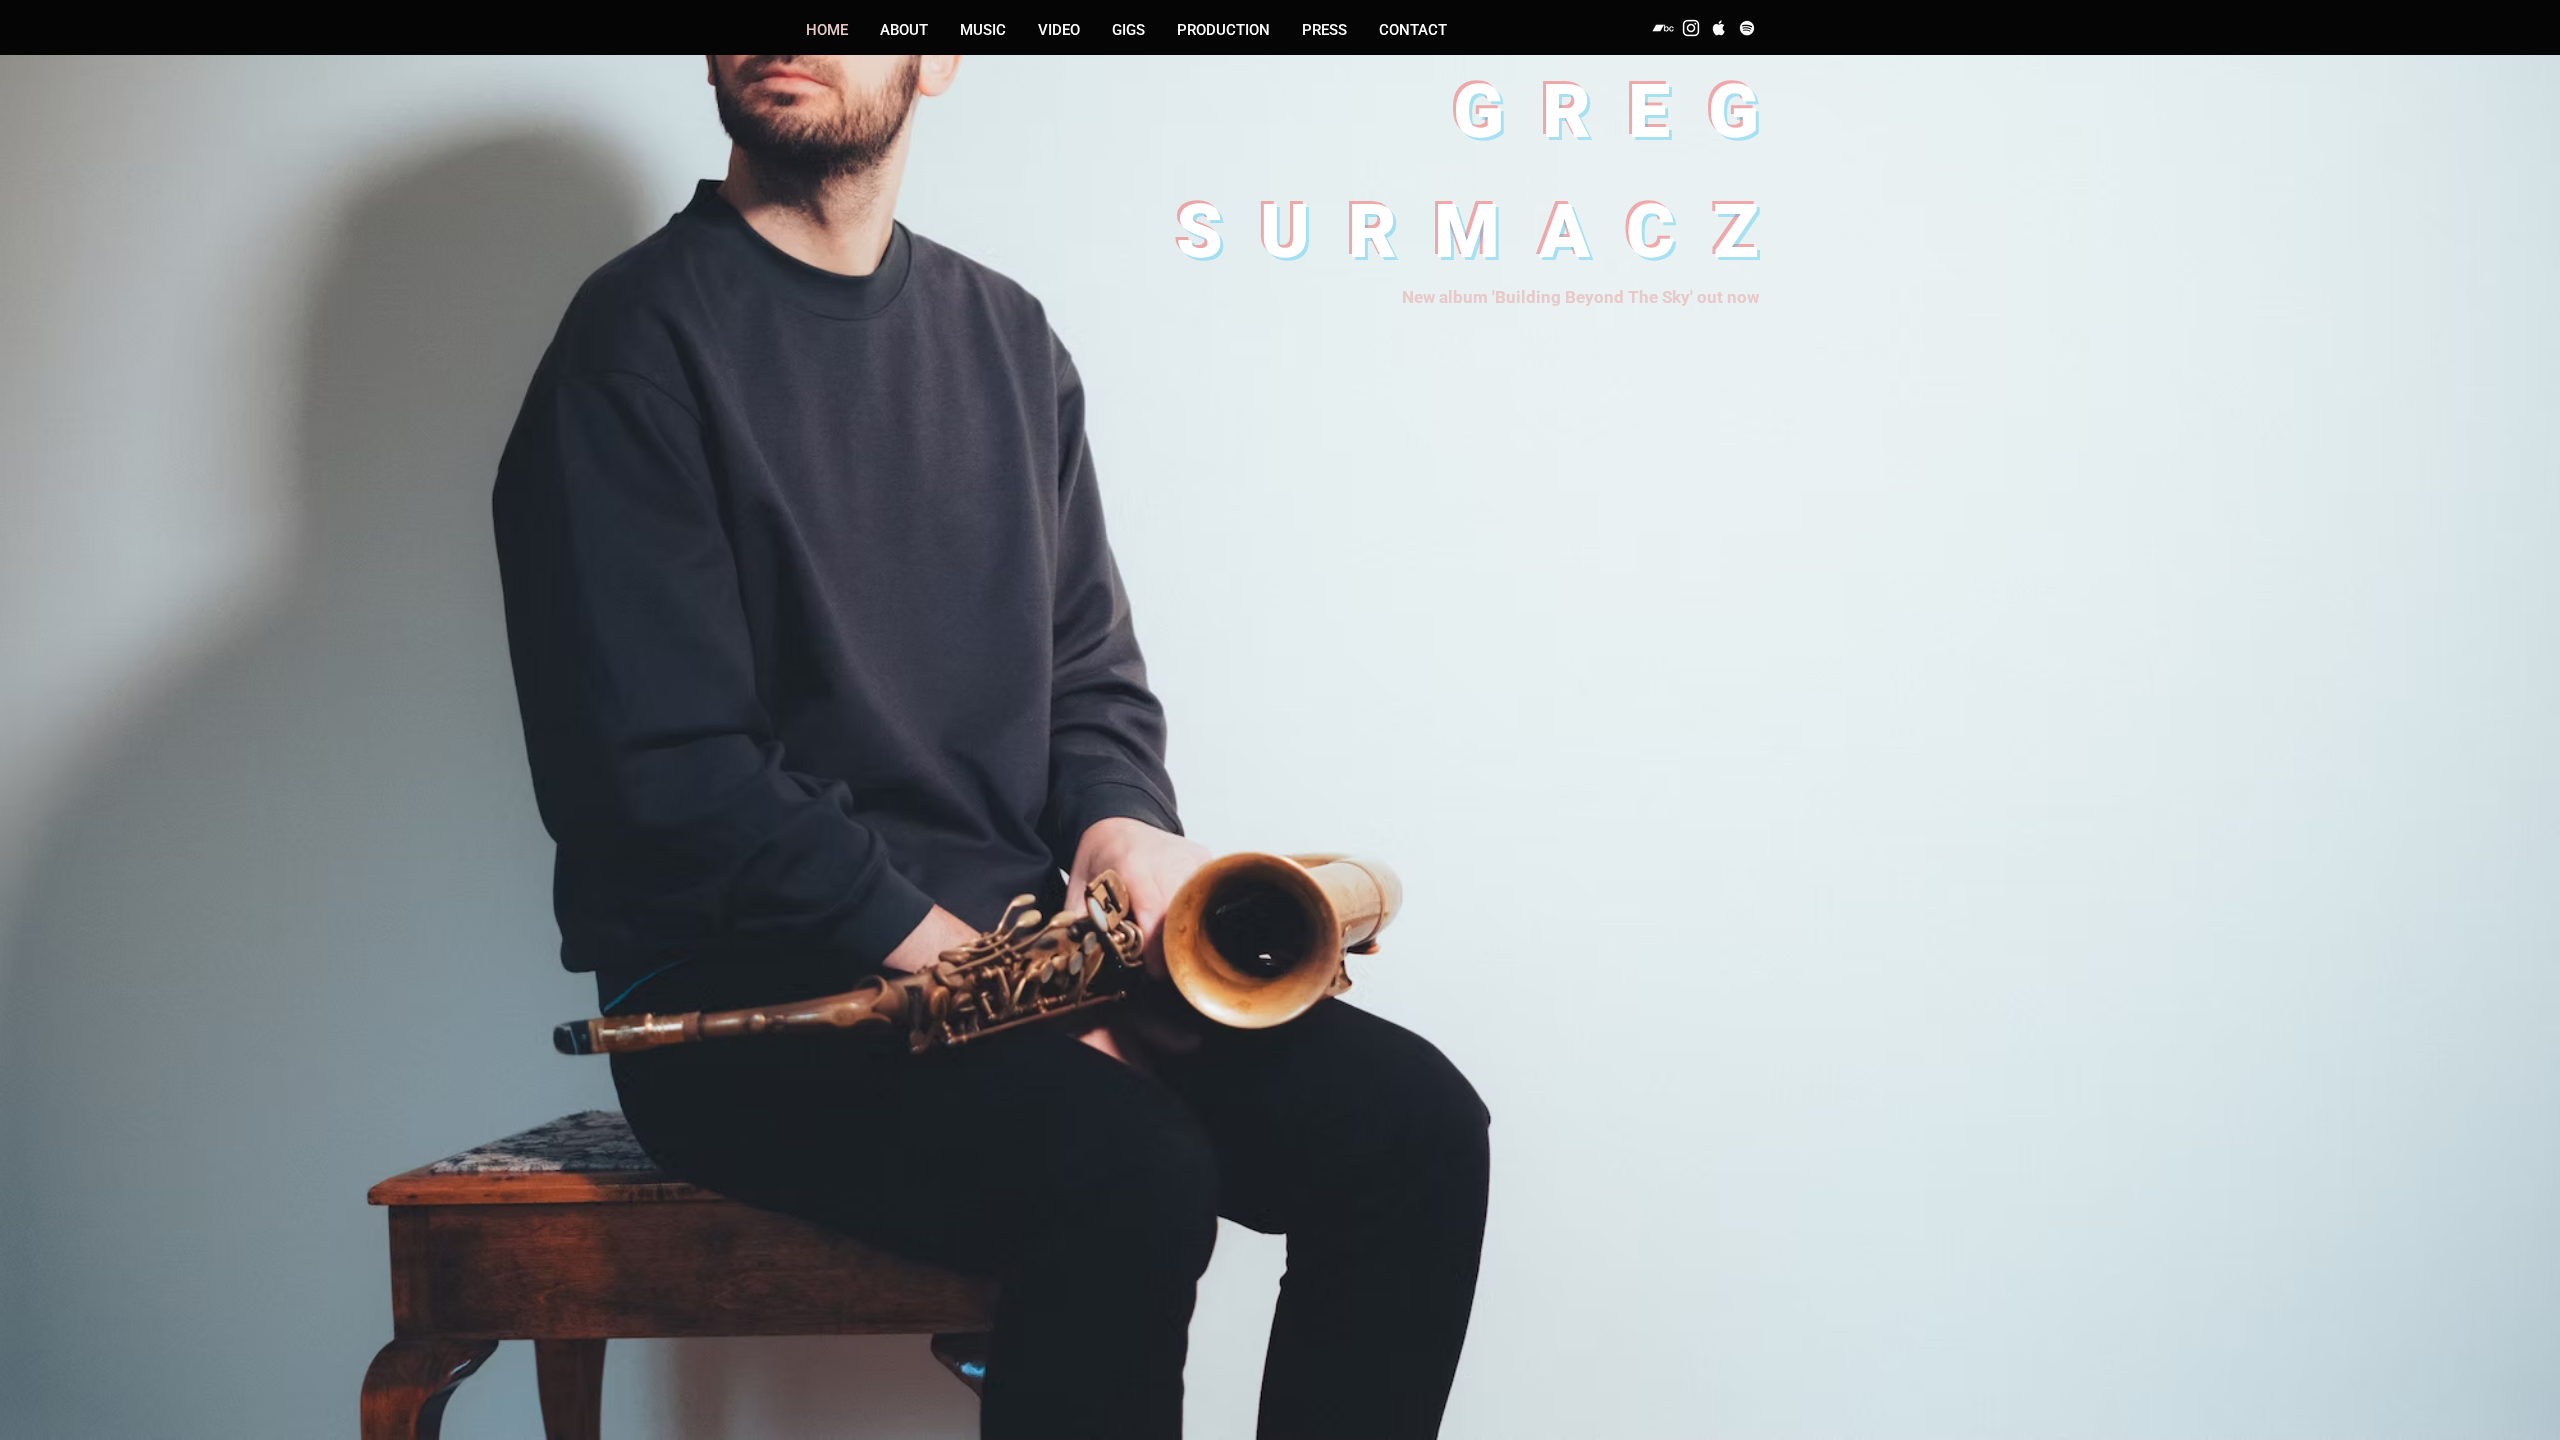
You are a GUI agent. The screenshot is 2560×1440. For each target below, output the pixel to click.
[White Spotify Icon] (1747, 28)
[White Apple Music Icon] (1719, 28)
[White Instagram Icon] (1691, 28)
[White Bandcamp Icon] (1663, 28)
